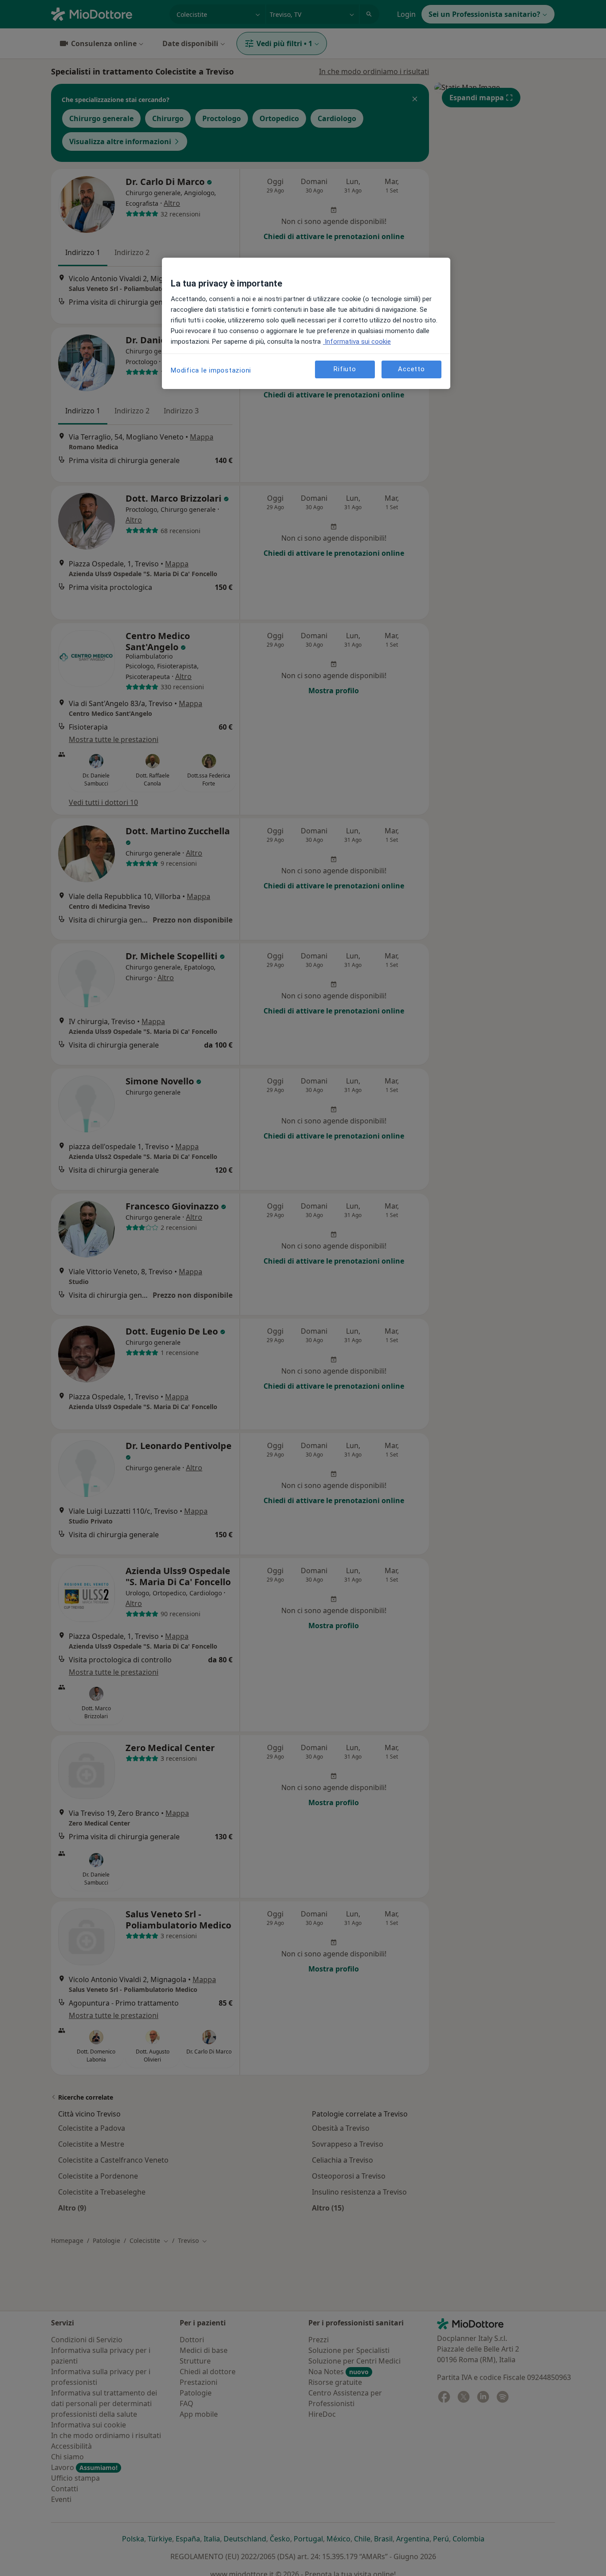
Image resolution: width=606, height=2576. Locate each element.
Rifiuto (345, 369)
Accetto (411, 369)
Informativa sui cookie (357, 342)
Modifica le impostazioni (211, 370)
